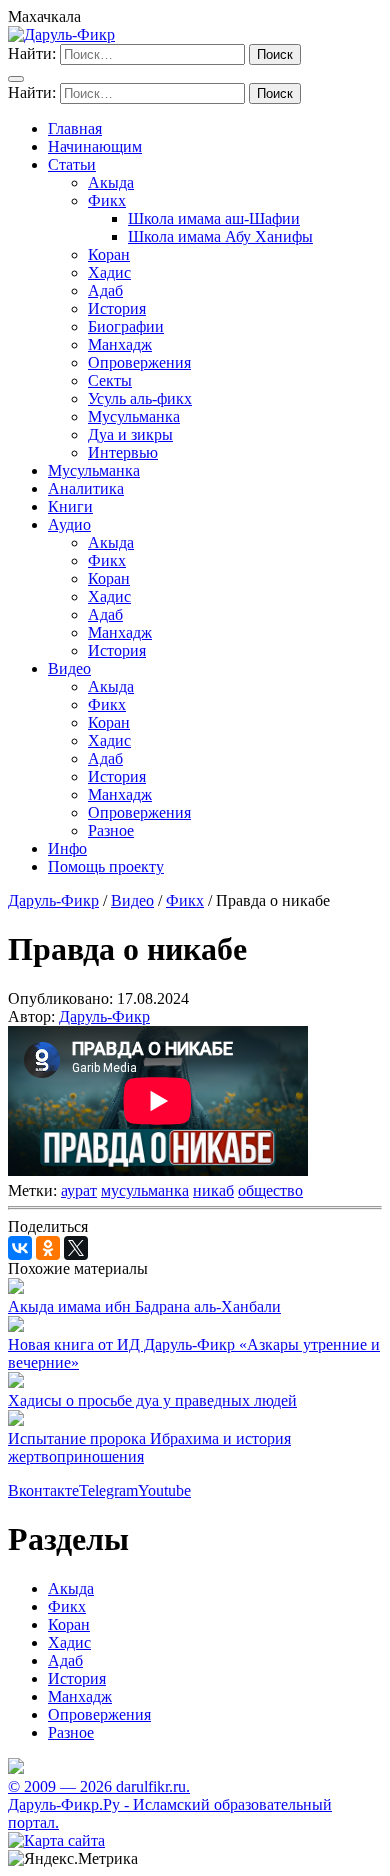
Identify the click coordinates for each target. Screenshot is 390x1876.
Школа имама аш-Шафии (214, 218)
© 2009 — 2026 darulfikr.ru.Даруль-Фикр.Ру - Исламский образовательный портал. (170, 1804)
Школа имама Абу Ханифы (220, 236)
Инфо (67, 848)
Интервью (123, 452)
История (117, 308)
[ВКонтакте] (20, 1248)
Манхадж (120, 344)
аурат (79, 1190)
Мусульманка (134, 416)
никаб (213, 1190)
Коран (109, 254)
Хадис (109, 272)
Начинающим (95, 146)
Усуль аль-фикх (140, 398)
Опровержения (139, 362)
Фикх (107, 200)
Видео (69, 668)
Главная (75, 128)
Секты (110, 380)
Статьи (72, 164)
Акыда (111, 182)
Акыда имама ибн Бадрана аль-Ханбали (144, 1306)
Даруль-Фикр (104, 1016)
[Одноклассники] (48, 1248)
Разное (111, 830)
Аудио (69, 524)
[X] (76, 1248)
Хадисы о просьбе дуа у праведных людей (152, 1400)
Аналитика (86, 488)
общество (270, 1190)
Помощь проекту (106, 866)
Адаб (105, 290)
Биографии (126, 326)
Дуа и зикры (130, 434)
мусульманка (145, 1190)
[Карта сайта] (56, 1840)
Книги (70, 506)
